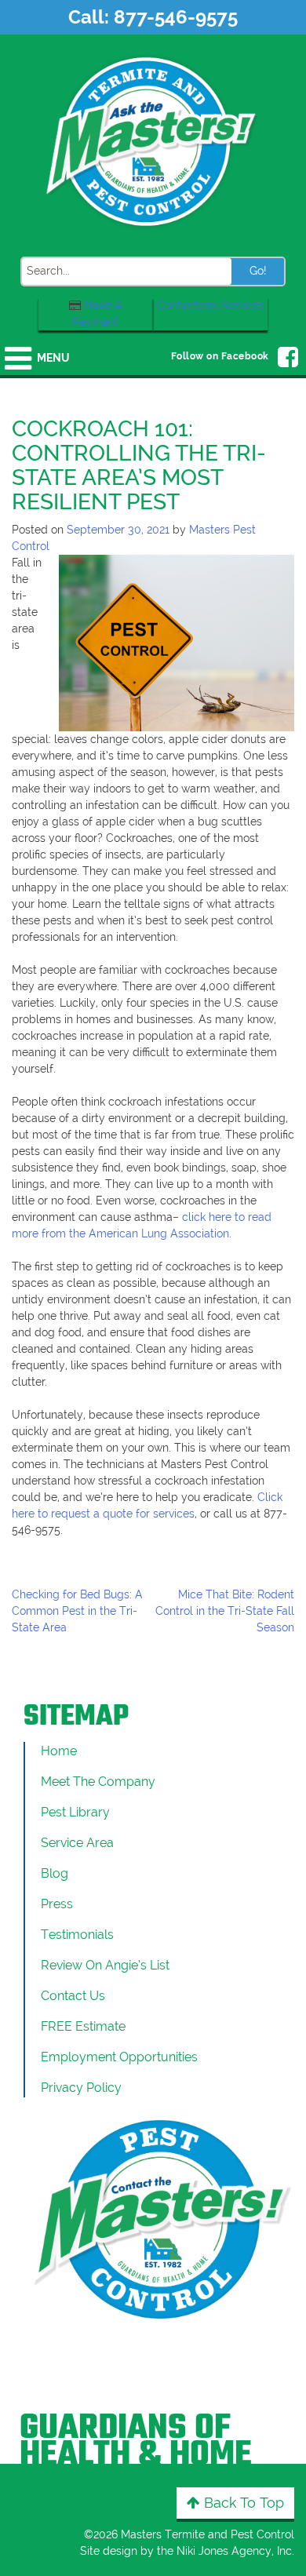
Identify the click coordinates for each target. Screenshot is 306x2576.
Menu (53, 358)
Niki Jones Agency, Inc (234, 2551)
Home (59, 1751)
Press (57, 1904)
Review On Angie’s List (105, 1965)
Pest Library (75, 1812)
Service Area (77, 1843)
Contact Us (73, 1996)
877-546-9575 (176, 17)
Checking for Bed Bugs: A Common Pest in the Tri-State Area (77, 1611)
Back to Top (242, 2503)
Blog (55, 1873)
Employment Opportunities (119, 2057)
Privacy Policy (81, 2088)
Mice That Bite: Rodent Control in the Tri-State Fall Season (225, 1611)
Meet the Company (98, 1782)
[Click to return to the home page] (153, 140)
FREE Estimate (83, 2026)
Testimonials (77, 1935)
